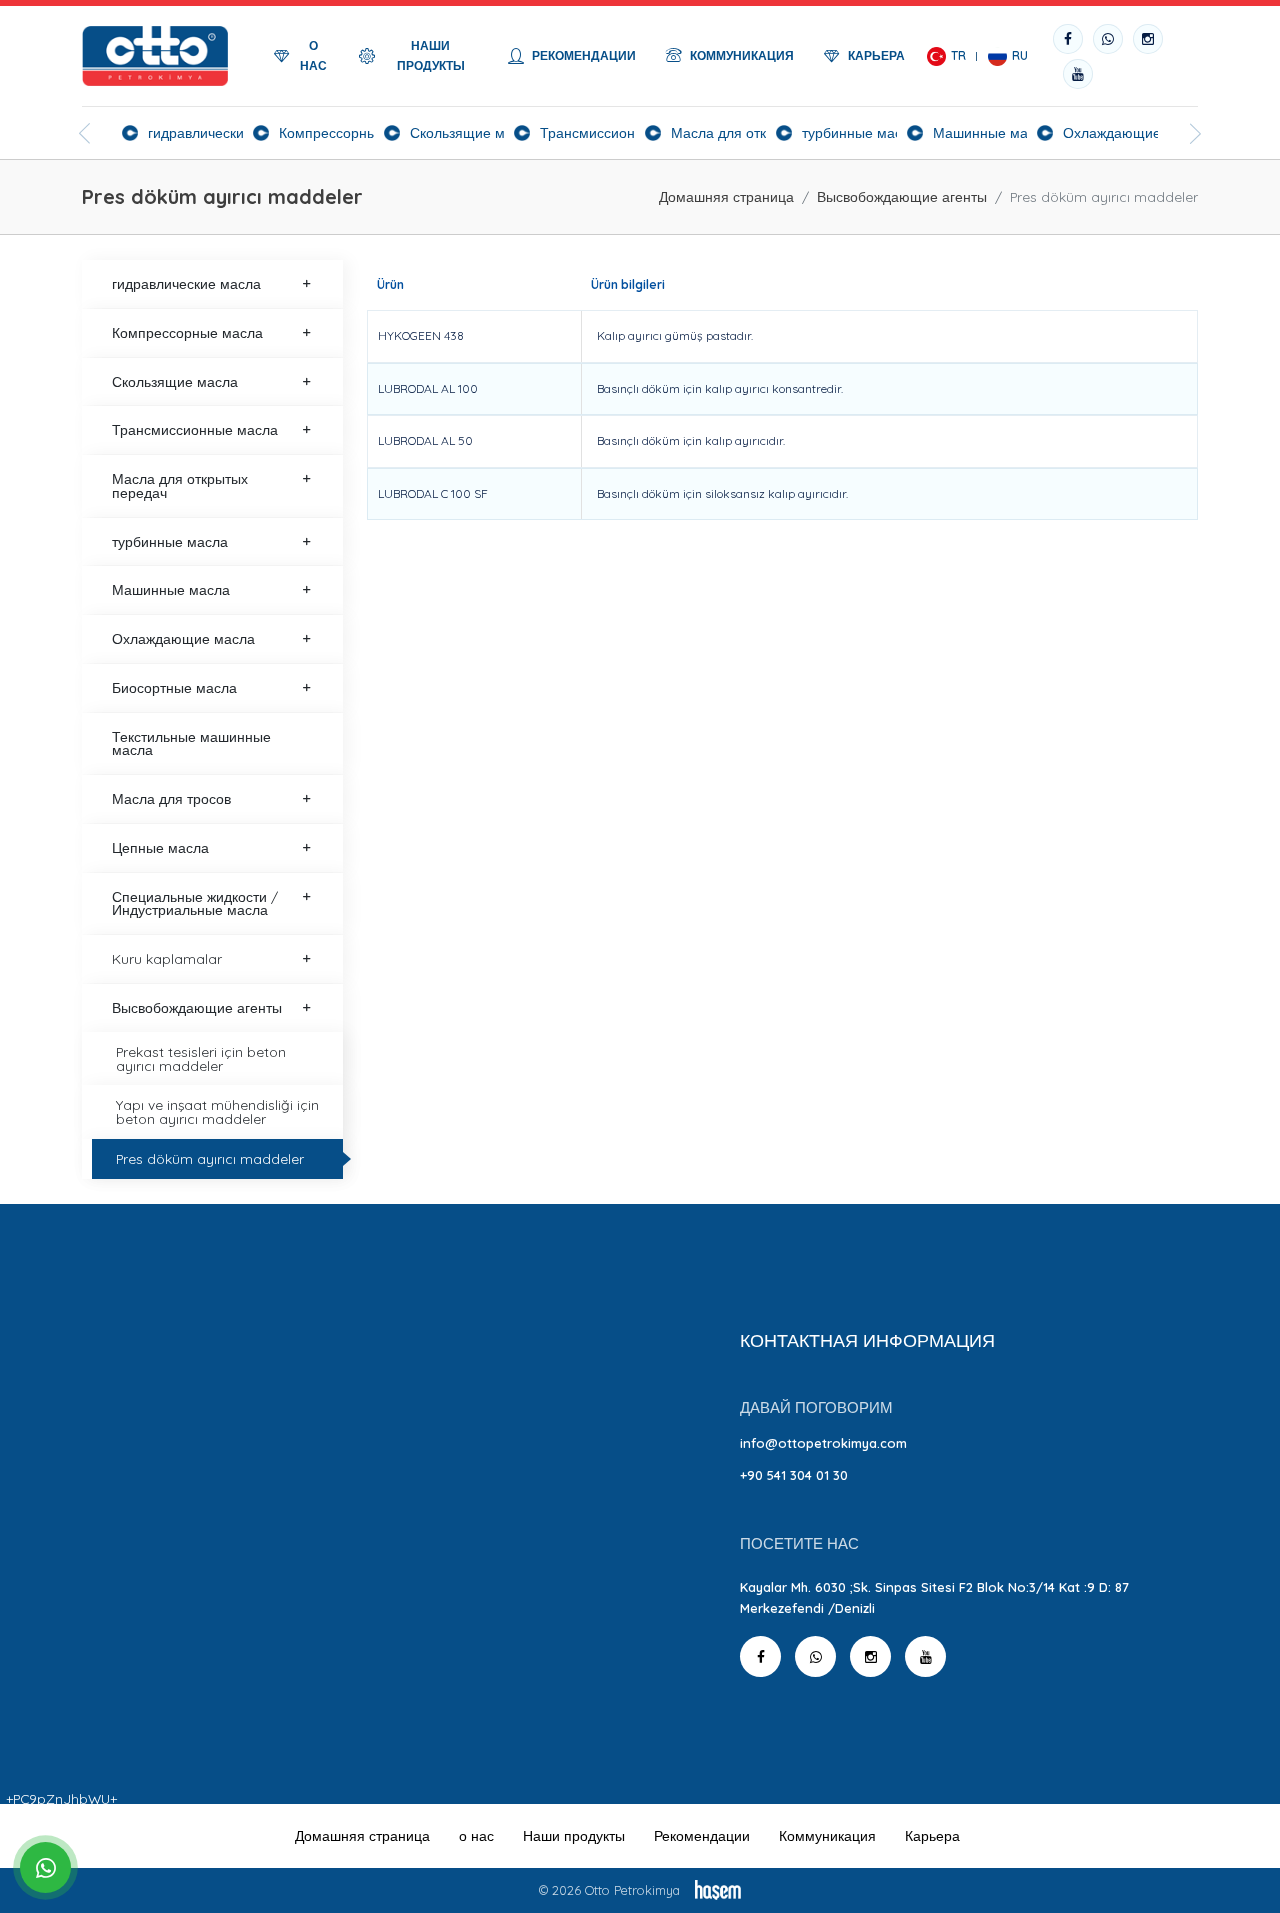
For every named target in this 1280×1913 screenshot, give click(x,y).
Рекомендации (702, 1836)
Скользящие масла (175, 381)
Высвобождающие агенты (902, 196)
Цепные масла (160, 847)
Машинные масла (171, 589)
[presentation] (84, 133)
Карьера (932, 1836)
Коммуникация (827, 1836)
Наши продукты (574, 1836)
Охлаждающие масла (183, 638)
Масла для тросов (171, 798)
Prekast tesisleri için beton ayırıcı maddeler (201, 1058)
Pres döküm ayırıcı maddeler (210, 1158)
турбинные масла (170, 541)
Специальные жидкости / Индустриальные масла (195, 903)
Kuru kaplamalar (167, 958)
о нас (476, 1836)
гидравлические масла (186, 283)
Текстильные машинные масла (191, 743)
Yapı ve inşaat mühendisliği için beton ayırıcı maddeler (217, 1111)
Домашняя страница (726, 196)
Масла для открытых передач (180, 485)
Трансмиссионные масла (195, 429)
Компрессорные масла (187, 332)
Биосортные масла (174, 687)
